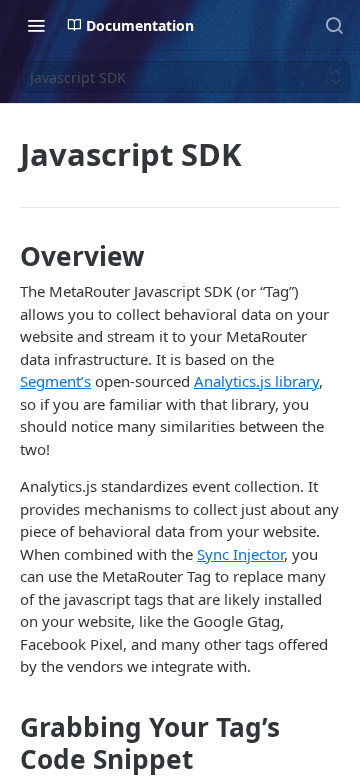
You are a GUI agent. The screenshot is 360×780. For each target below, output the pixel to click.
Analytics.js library (256, 381)
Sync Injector (240, 554)
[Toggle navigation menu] (36, 25)
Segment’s (55, 381)
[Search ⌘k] (334, 25)
